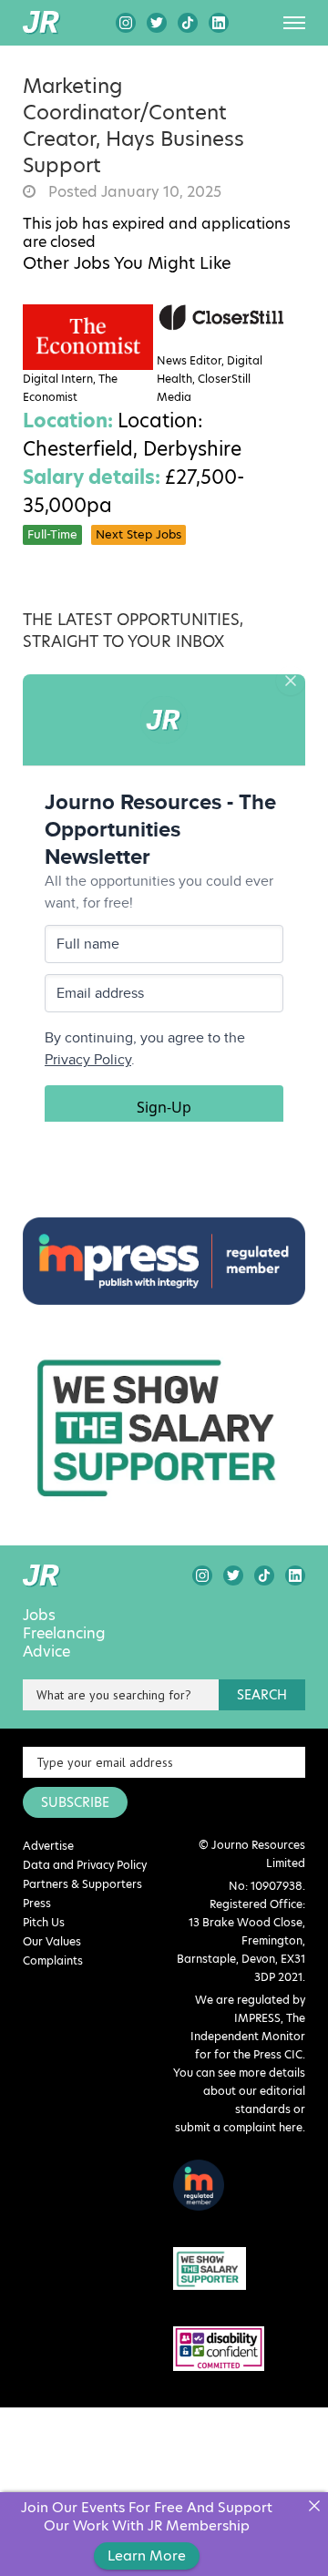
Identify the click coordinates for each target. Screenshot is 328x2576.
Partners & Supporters (82, 1884)
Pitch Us (44, 1922)
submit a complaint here (239, 2127)
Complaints (53, 1960)
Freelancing (64, 1634)
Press (37, 1903)
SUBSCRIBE (75, 1802)
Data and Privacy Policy (85, 1865)
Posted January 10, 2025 (133, 192)
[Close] (314, 2506)
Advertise (48, 1846)
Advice (46, 1652)
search (262, 1695)
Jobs (39, 1616)
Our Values (52, 1941)
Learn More (147, 2555)
